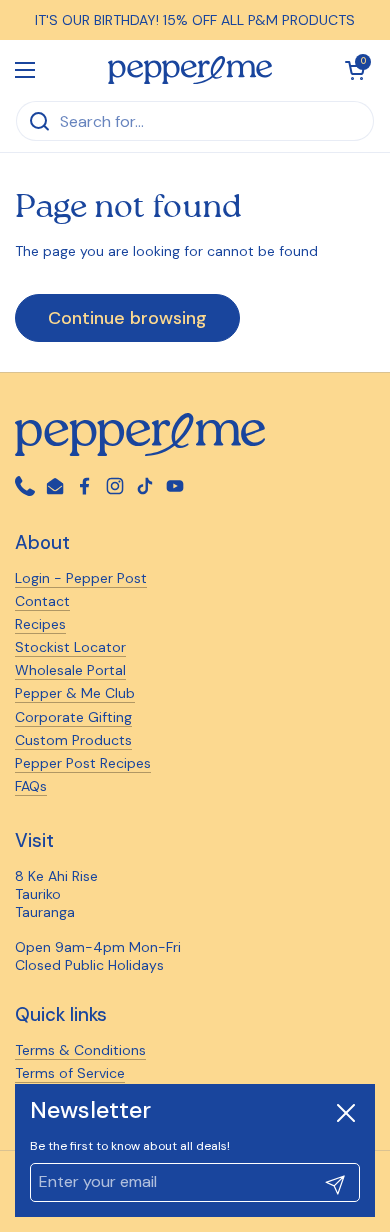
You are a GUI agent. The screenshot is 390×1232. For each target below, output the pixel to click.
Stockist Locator (70, 647)
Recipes (40, 624)
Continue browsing (127, 318)
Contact (42, 601)
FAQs (31, 786)
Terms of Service (70, 1073)
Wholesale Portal (70, 670)
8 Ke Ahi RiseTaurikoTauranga (56, 894)
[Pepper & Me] (190, 70)
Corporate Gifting (73, 717)
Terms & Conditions (80, 1050)
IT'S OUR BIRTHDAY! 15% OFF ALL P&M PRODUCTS (195, 20)
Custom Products (73, 740)
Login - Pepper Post (81, 578)
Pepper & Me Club (75, 693)
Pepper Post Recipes (83, 763)
